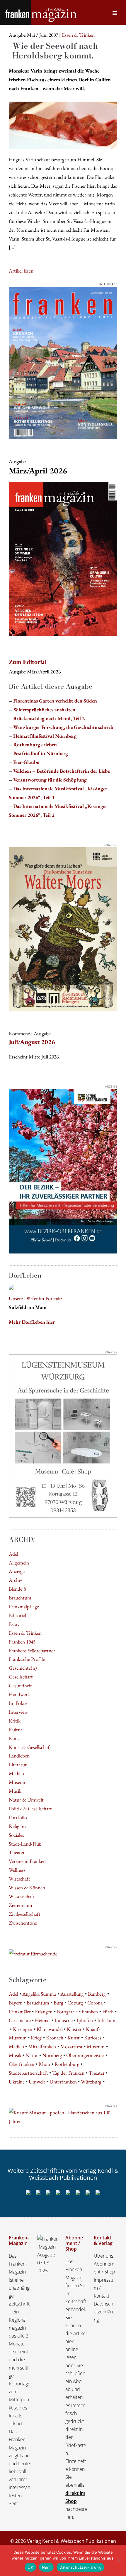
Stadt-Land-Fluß (25, 1844)
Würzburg (91, 2082)
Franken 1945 (22, 1642)
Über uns (103, 2256)
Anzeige (17, 1571)
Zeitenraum (21, 1905)
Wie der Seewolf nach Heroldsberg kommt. (55, 51)
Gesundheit (20, 1685)
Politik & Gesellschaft (30, 1808)
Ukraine (17, 2082)
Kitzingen (23, 2029)
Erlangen (44, 2011)
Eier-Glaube (26, 762)
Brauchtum (20, 1598)
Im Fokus (18, 1703)
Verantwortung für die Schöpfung (50, 780)
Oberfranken (22, 2064)
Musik (15, 1791)
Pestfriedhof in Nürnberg (41, 753)
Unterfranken (63, 2082)
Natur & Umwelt (26, 1800)
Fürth (108, 2011)
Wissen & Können (27, 1887)
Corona (95, 2003)
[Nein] (119, 2560)
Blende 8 (17, 1589)
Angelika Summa (39, 1994)
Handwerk (19, 1694)
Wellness (17, 1870)
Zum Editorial (28, 662)
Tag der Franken (68, 2073)
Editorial (17, 1615)
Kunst (15, 1738)
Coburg (75, 2003)
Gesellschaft (21, 1677)
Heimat (42, 2020)
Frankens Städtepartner (32, 1650)
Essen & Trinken (25, 1633)
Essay (14, 1624)
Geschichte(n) (23, 1668)
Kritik (15, 1721)
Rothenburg (67, 2064)
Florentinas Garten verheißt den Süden (55, 701)
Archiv (16, 1580)
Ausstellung (72, 1994)
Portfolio (18, 1817)
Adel (13, 1554)
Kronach (55, 2038)
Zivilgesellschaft (25, 1914)
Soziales (16, 1835)
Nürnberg (52, 2055)
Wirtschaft (19, 1879)
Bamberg (97, 1994)
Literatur (18, 1764)
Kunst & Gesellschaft (30, 1747)
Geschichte (20, 2020)
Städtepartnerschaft (28, 2073)
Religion (17, 1826)
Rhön (44, 2064)
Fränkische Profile (27, 1659)
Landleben (19, 1756)
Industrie (64, 2020)
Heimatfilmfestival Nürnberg (45, 736)
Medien (16, 1773)
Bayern (16, 2003)
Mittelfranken (42, 2046)
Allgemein (19, 1563)
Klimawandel (50, 2029)
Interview (18, 1712)
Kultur (16, 1729)
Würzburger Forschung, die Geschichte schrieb (63, 727)
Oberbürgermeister (85, 2055)
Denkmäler (20, 2011)
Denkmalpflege (24, 1606)
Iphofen (85, 2020)
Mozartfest (71, 2046)
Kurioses (93, 2038)
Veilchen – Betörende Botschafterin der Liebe (62, 771)
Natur (32, 2055)
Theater (17, 1852)
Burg (58, 2003)
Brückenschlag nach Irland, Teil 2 (49, 718)
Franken (90, 2011)
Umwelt (37, 2082)
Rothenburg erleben (35, 744)
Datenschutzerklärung (104, 2312)
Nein (46, 2567)
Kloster (74, 2029)
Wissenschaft (22, 1896)
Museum (18, 1782)
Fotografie (67, 2011)
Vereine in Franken (27, 1861)
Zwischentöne (23, 1923)
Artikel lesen (21, 271)
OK (30, 2567)
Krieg (36, 2038)
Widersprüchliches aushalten (44, 709)
